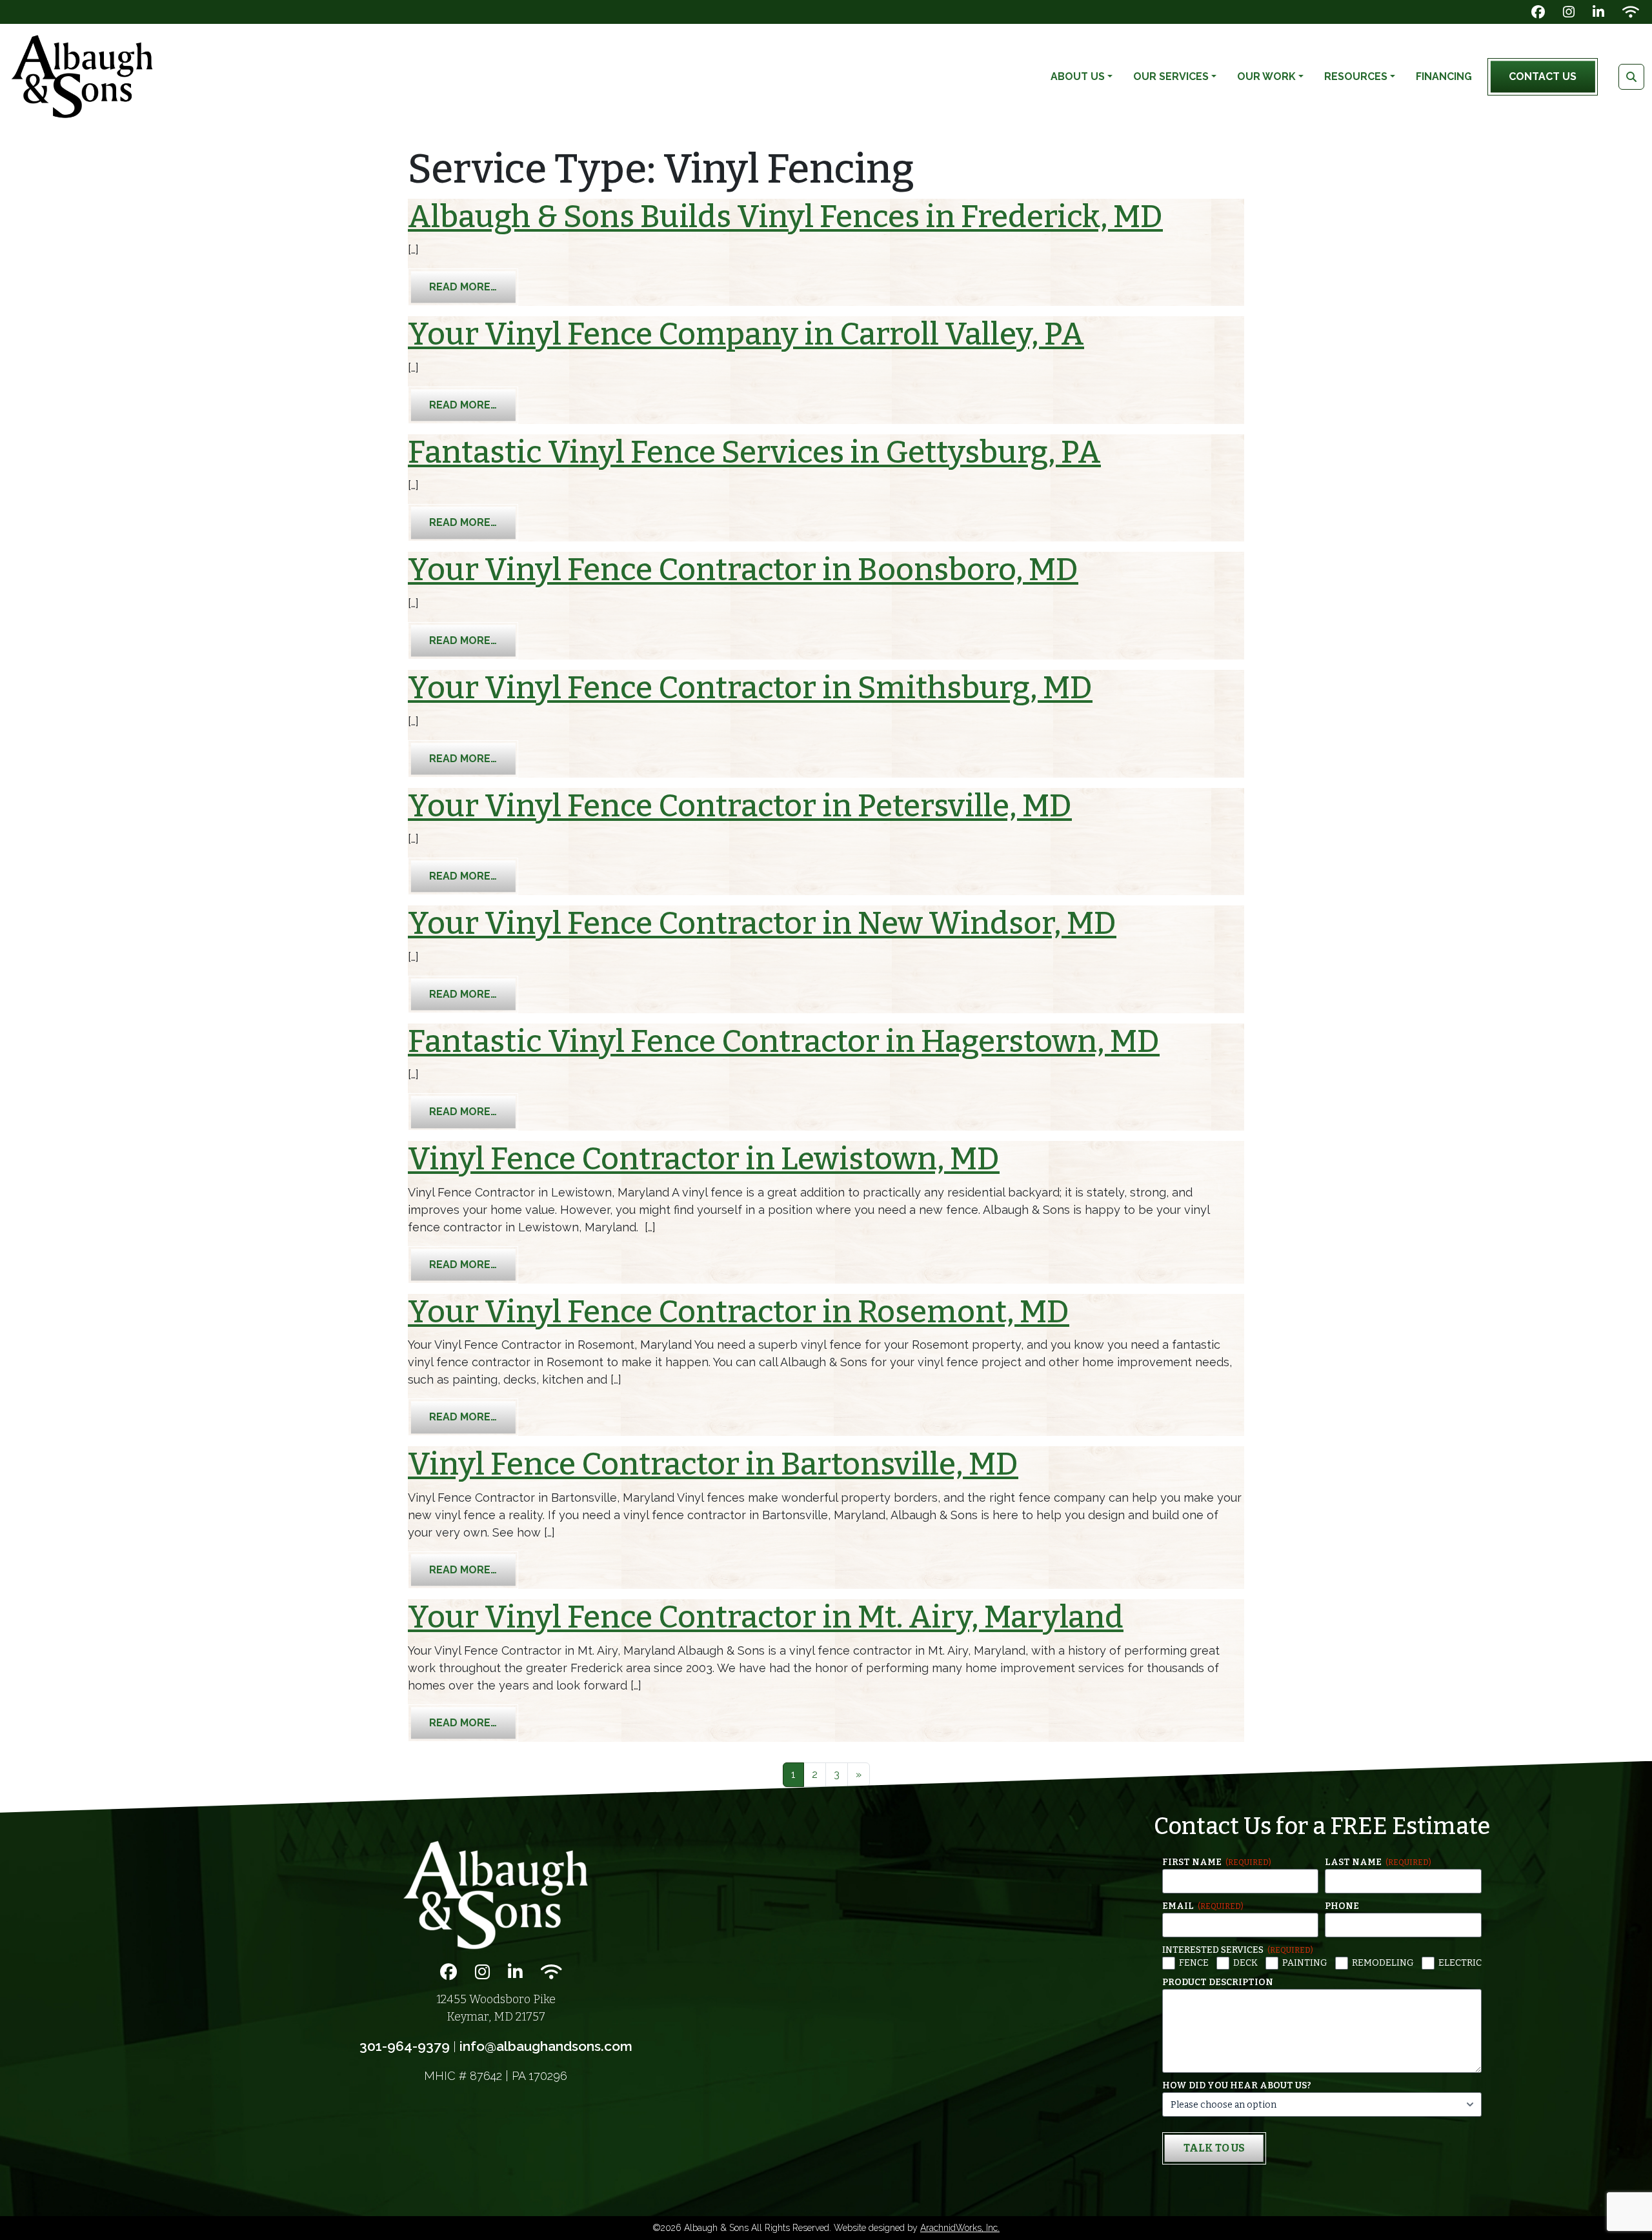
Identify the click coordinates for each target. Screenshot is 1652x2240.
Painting (1305, 1963)
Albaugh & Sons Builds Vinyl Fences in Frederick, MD (785, 217)
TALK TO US (1214, 2148)
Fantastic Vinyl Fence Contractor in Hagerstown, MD (784, 1042)
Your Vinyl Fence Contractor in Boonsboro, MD (743, 570)
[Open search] (1631, 77)
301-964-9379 (405, 2046)
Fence (1194, 1963)
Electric (1460, 1963)
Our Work (1266, 76)
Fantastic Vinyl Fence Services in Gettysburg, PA (754, 452)
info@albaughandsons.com (546, 2046)
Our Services (1171, 76)
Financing (1444, 76)
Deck (1245, 1963)
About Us (1078, 76)
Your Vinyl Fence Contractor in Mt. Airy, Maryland (766, 1617)
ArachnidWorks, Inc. (960, 2228)
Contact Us (1543, 76)
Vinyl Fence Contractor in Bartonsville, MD (713, 1464)
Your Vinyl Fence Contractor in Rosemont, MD (739, 1312)
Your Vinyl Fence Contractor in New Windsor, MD (762, 923)
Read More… (474, 287)
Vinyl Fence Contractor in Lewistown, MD (704, 1159)
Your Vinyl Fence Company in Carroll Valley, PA (746, 334)
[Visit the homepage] (496, 1895)
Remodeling (1383, 1963)
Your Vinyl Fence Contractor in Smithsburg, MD (750, 688)
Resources (1356, 76)
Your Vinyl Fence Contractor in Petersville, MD (740, 806)
